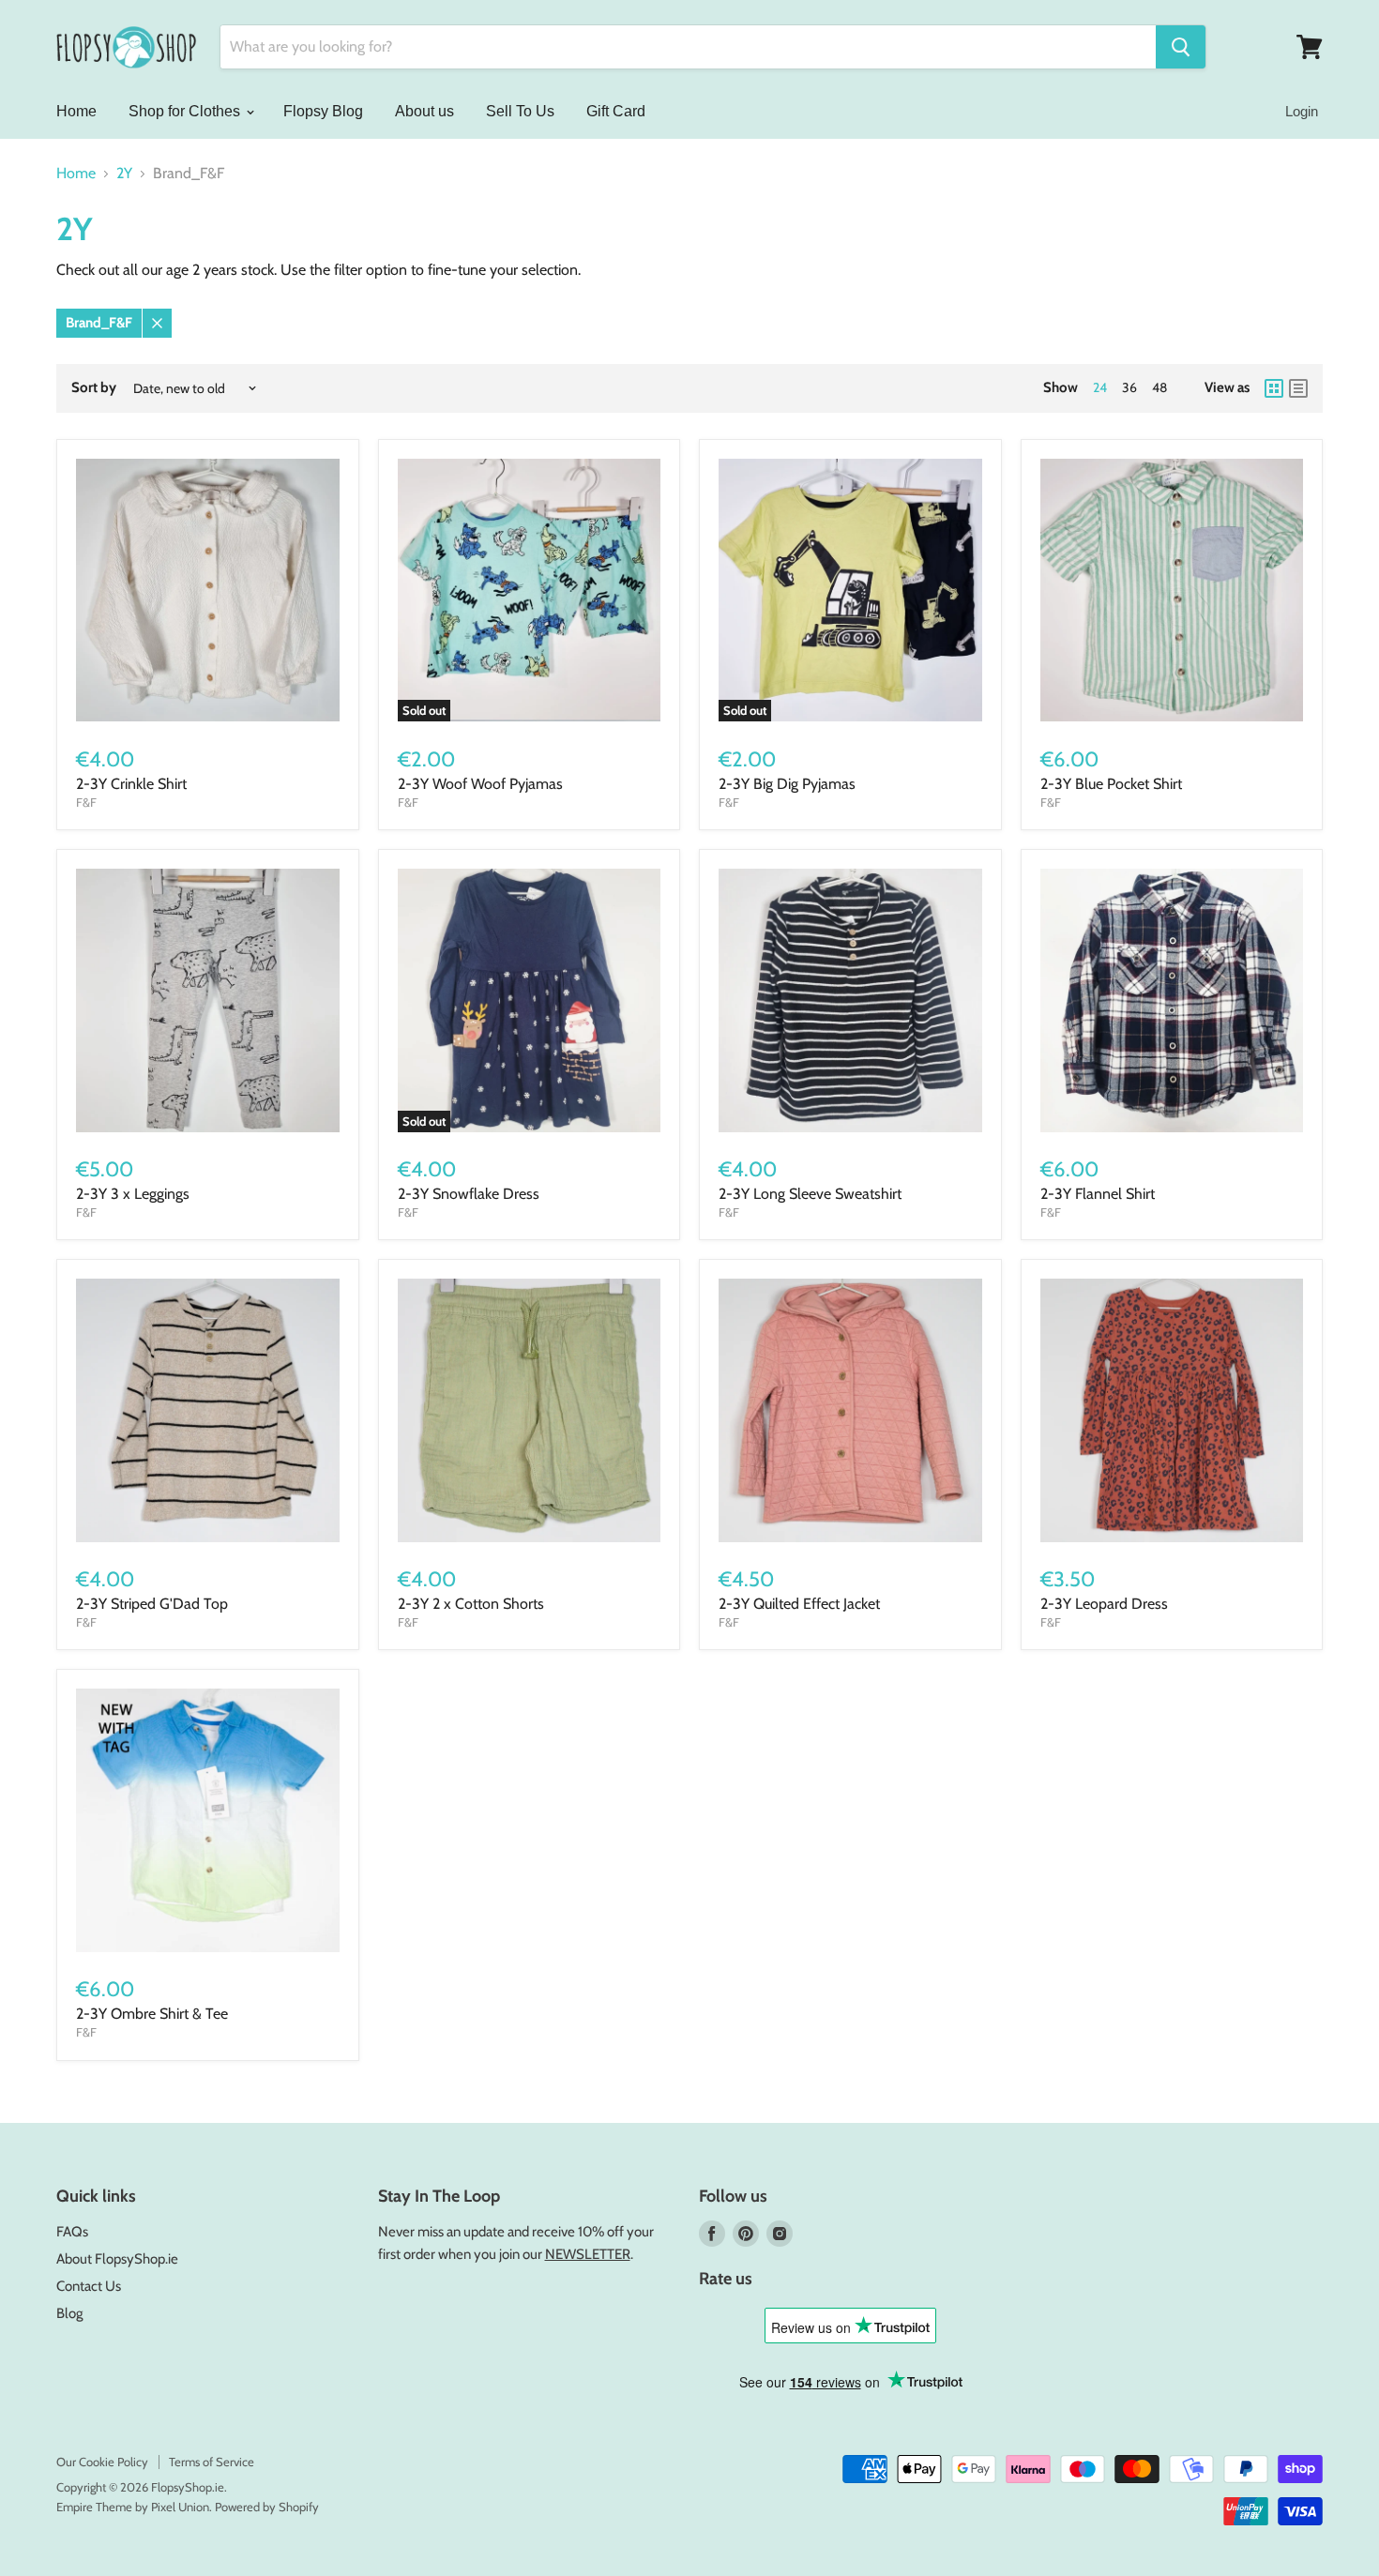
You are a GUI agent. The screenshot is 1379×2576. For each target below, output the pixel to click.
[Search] (1181, 47)
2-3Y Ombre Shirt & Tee (152, 2014)
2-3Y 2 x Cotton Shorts (471, 1604)
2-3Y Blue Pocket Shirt (1111, 784)
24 (1100, 387)
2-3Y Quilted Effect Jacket (799, 1604)
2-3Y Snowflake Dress (469, 1194)
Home (76, 111)
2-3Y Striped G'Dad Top (152, 1604)
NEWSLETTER (588, 2254)
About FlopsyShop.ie (117, 2259)
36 (1129, 387)
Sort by (94, 388)
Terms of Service (212, 2462)
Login (1302, 111)
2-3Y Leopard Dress (1104, 1604)
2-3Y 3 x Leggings (133, 1194)
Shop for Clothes (186, 111)
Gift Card (616, 111)
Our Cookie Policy (102, 2462)
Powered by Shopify (267, 2507)
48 (1159, 387)
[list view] (1298, 388)
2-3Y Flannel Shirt (1098, 1194)
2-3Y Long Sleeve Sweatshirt (810, 1194)
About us (424, 111)
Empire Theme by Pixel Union (133, 2507)
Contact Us (89, 2286)
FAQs (72, 2232)
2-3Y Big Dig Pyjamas (787, 784)
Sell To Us (520, 111)
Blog (69, 2313)
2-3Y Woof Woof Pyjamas (480, 784)
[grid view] (1274, 388)
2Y (124, 174)
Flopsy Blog (323, 111)
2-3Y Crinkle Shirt (131, 784)
